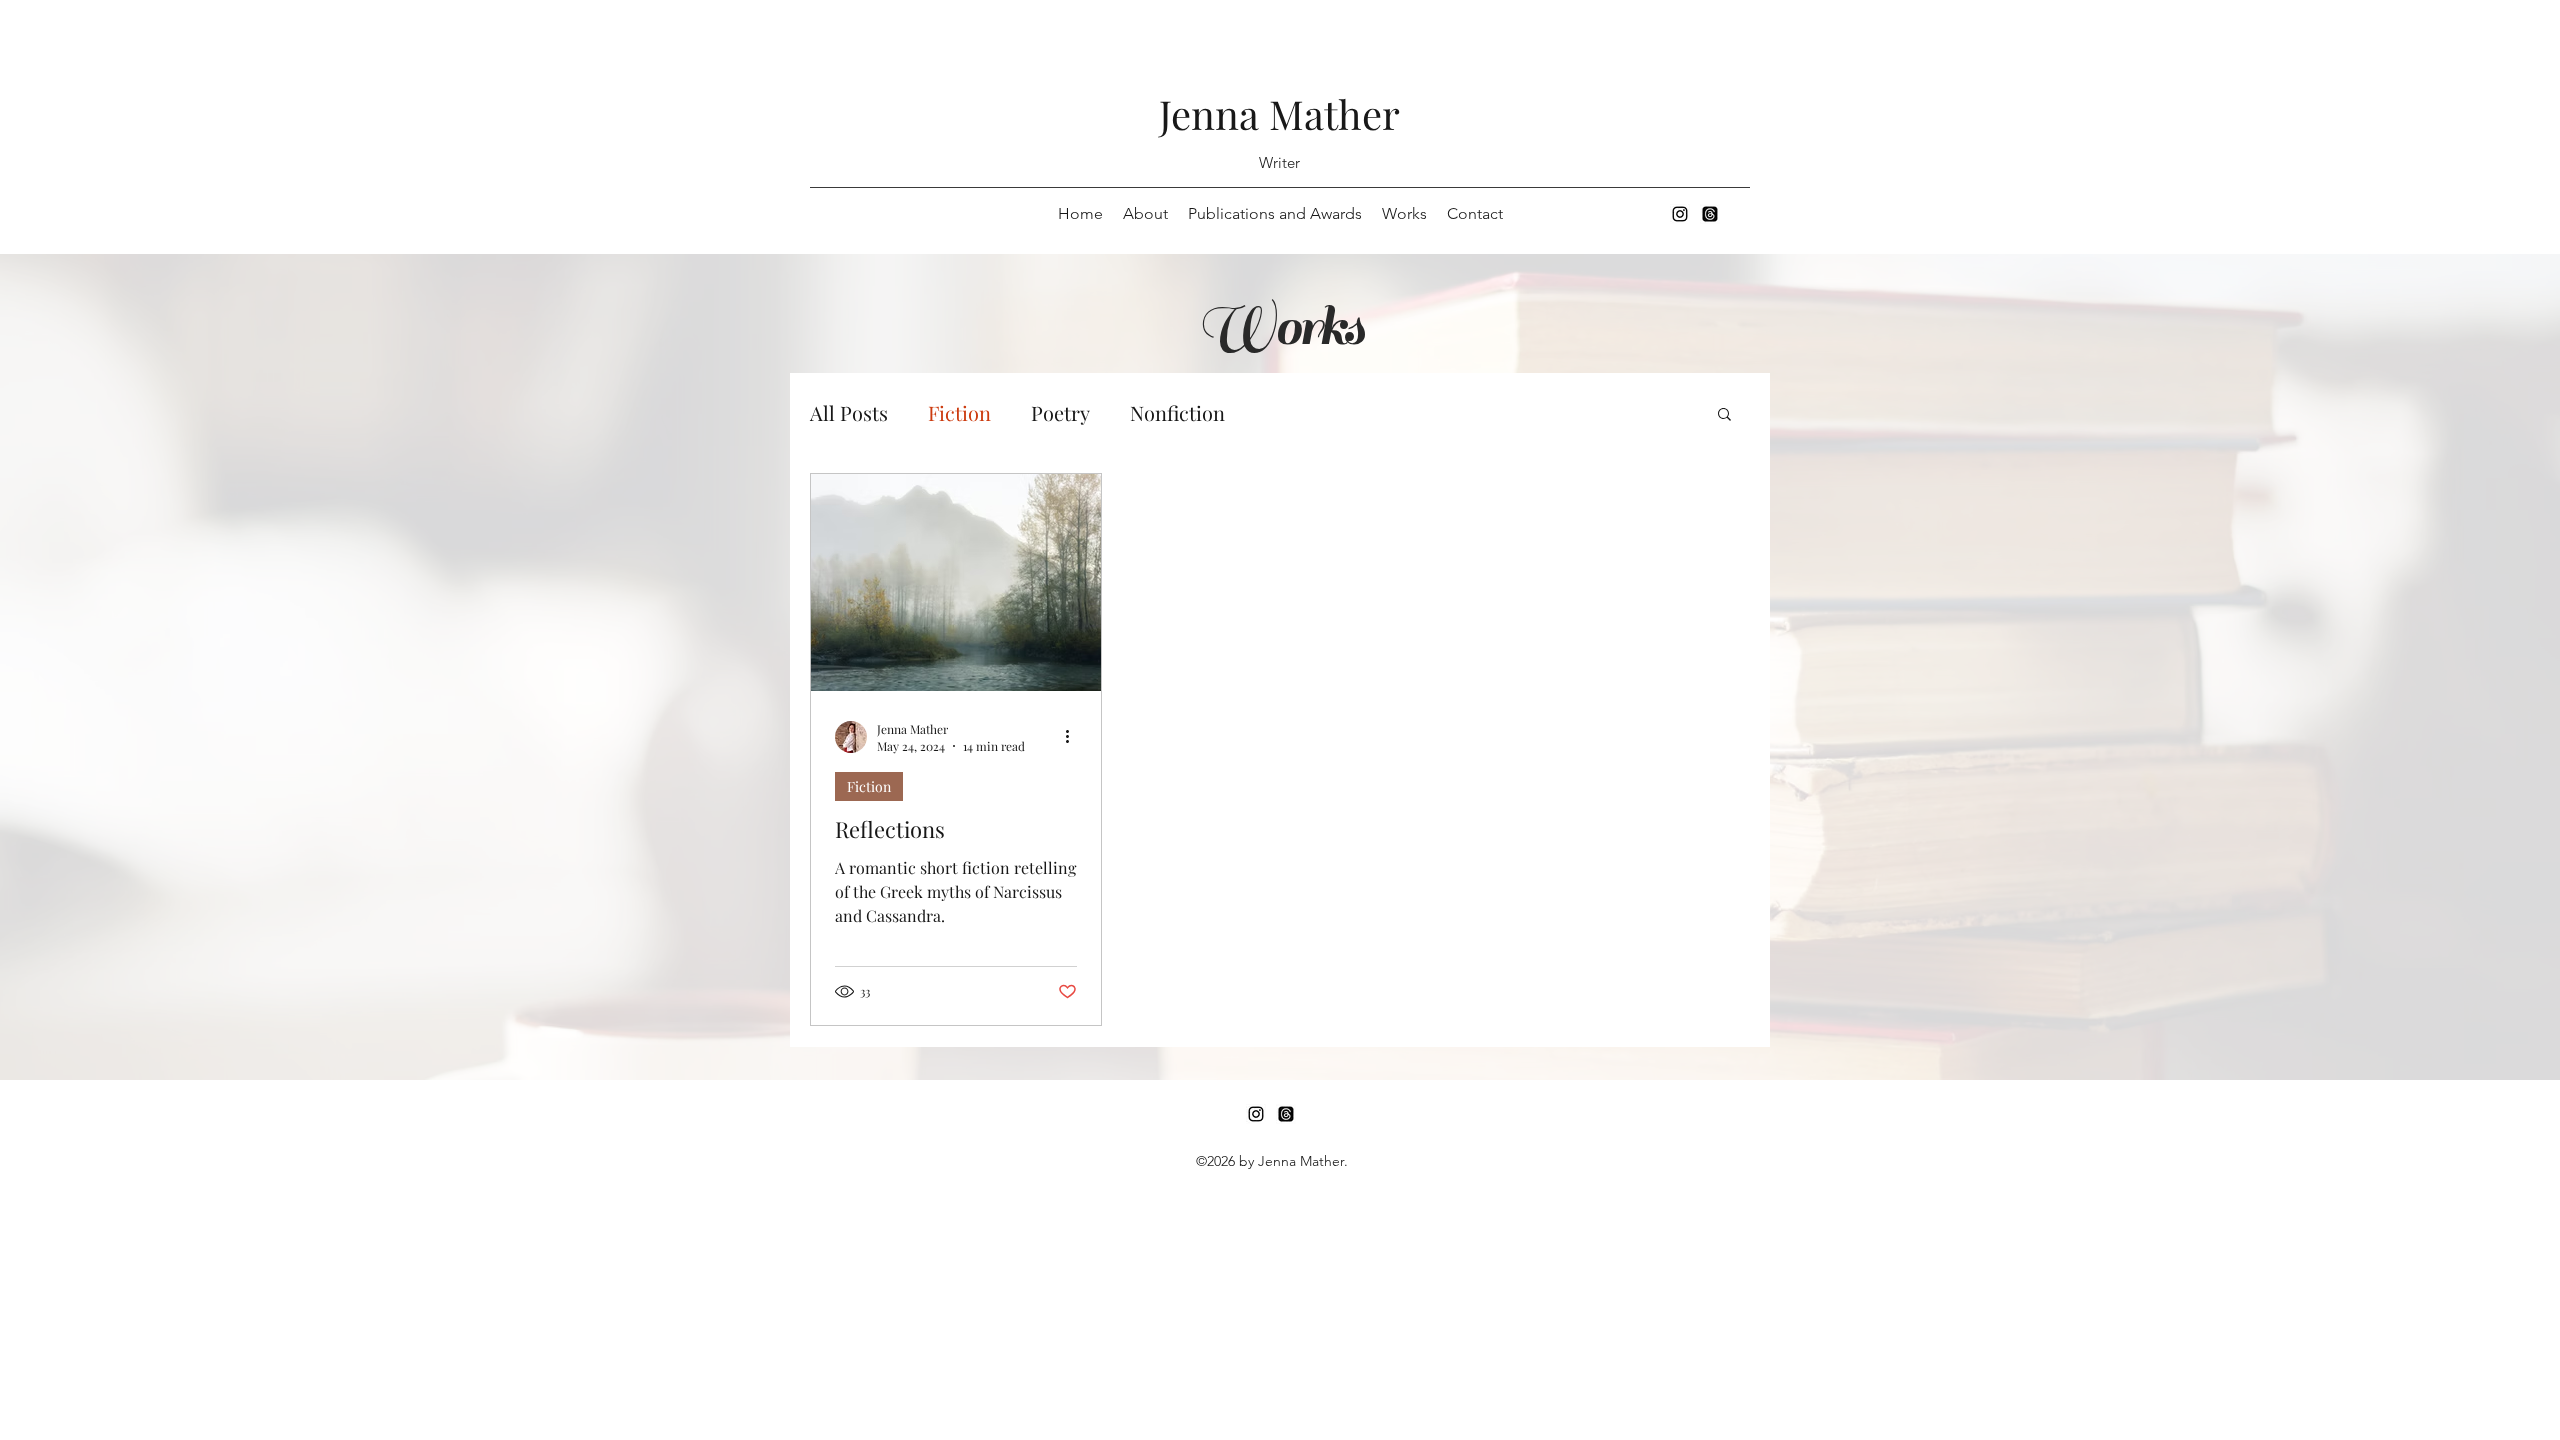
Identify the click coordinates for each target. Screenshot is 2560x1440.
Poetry (1060, 412)
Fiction (959, 412)
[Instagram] (1680, 214)
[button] (1724, 415)
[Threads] (1710, 214)
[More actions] (1074, 737)
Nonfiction (1177, 412)
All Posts (849, 412)
